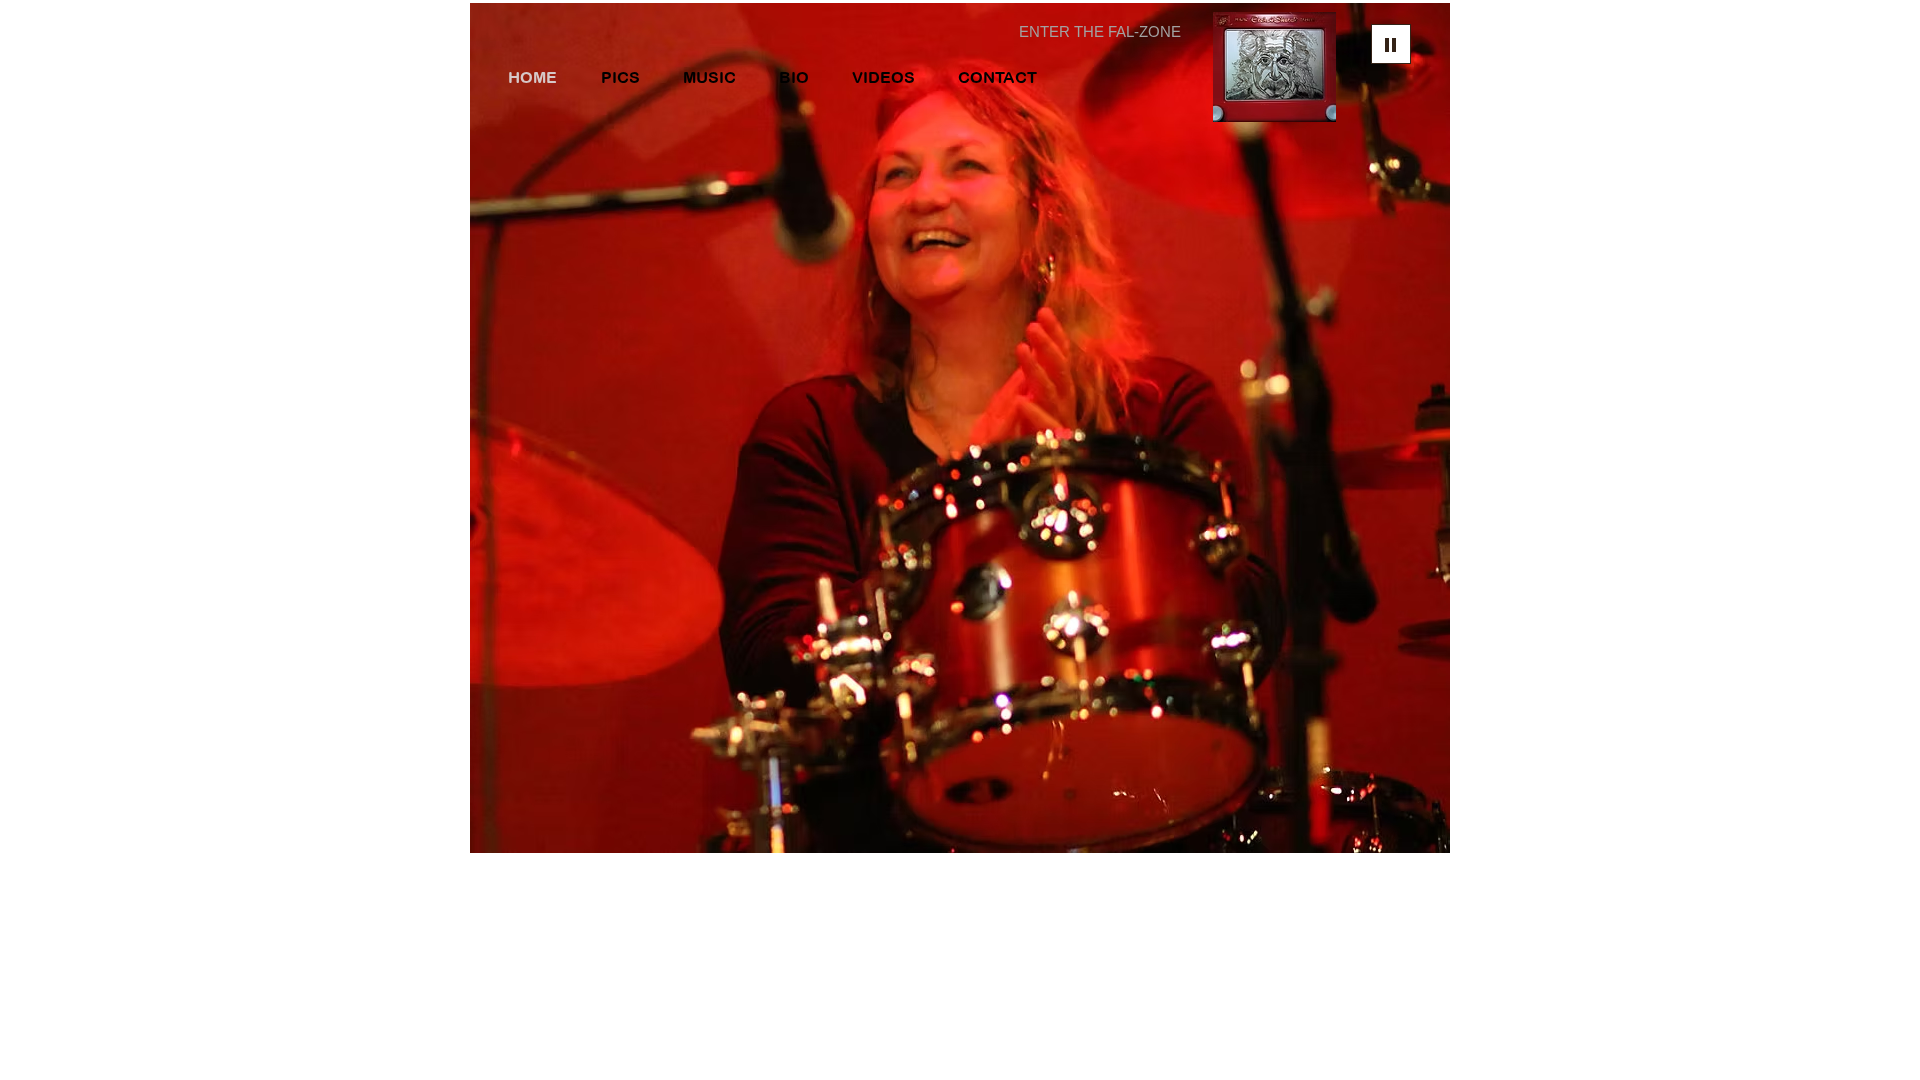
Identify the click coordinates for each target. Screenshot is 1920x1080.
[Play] (1391, 44)
